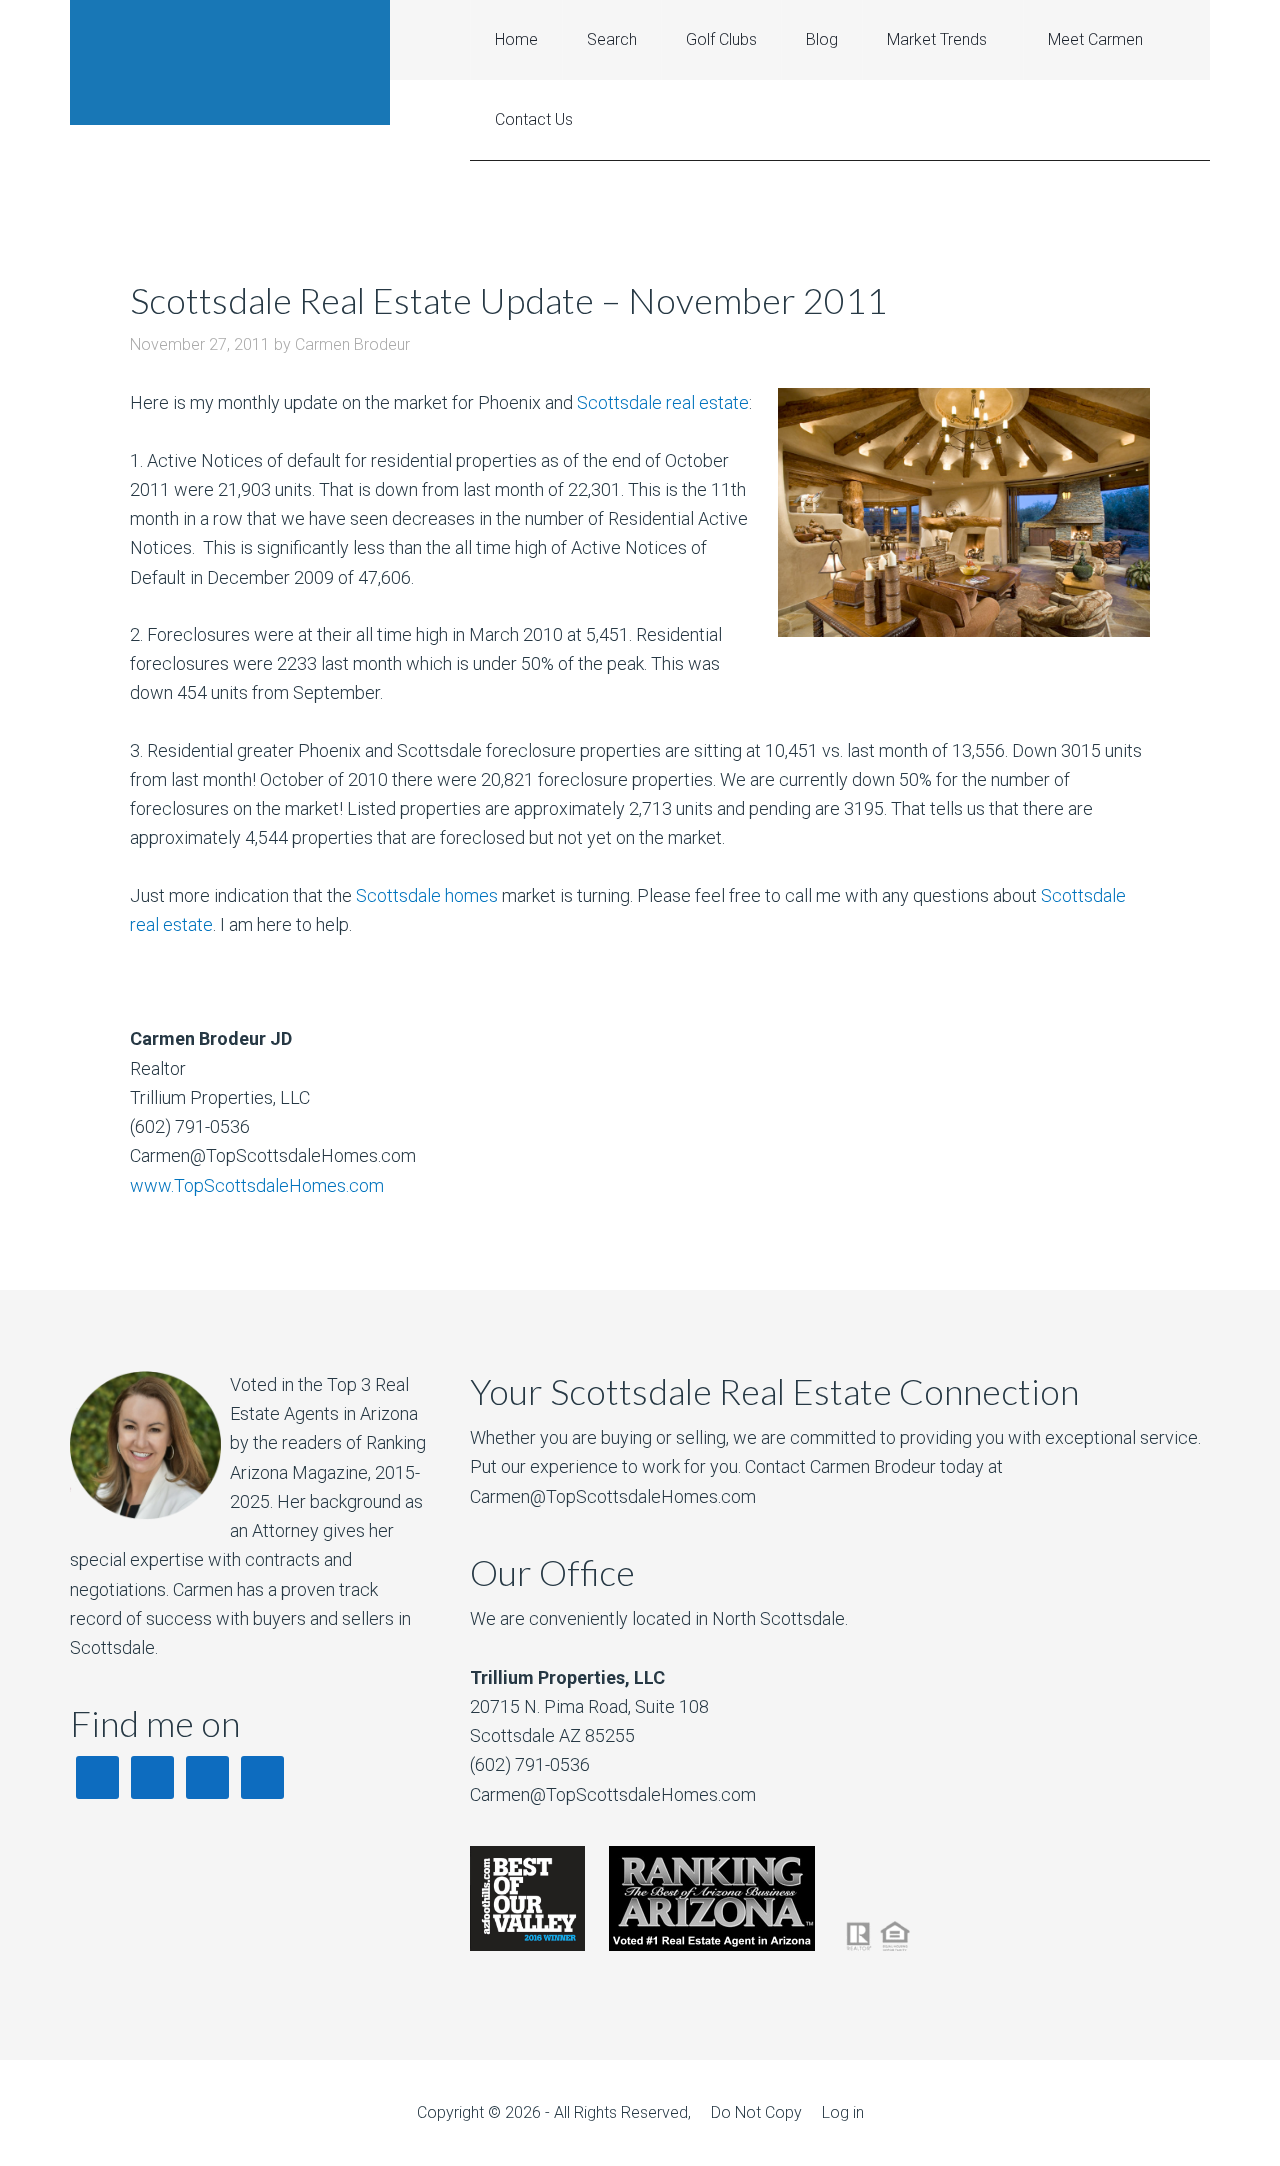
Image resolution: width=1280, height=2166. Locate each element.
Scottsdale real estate (663, 402)
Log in (843, 2112)
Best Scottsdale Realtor (230, 62)
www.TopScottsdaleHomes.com (257, 1185)
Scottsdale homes (427, 895)
